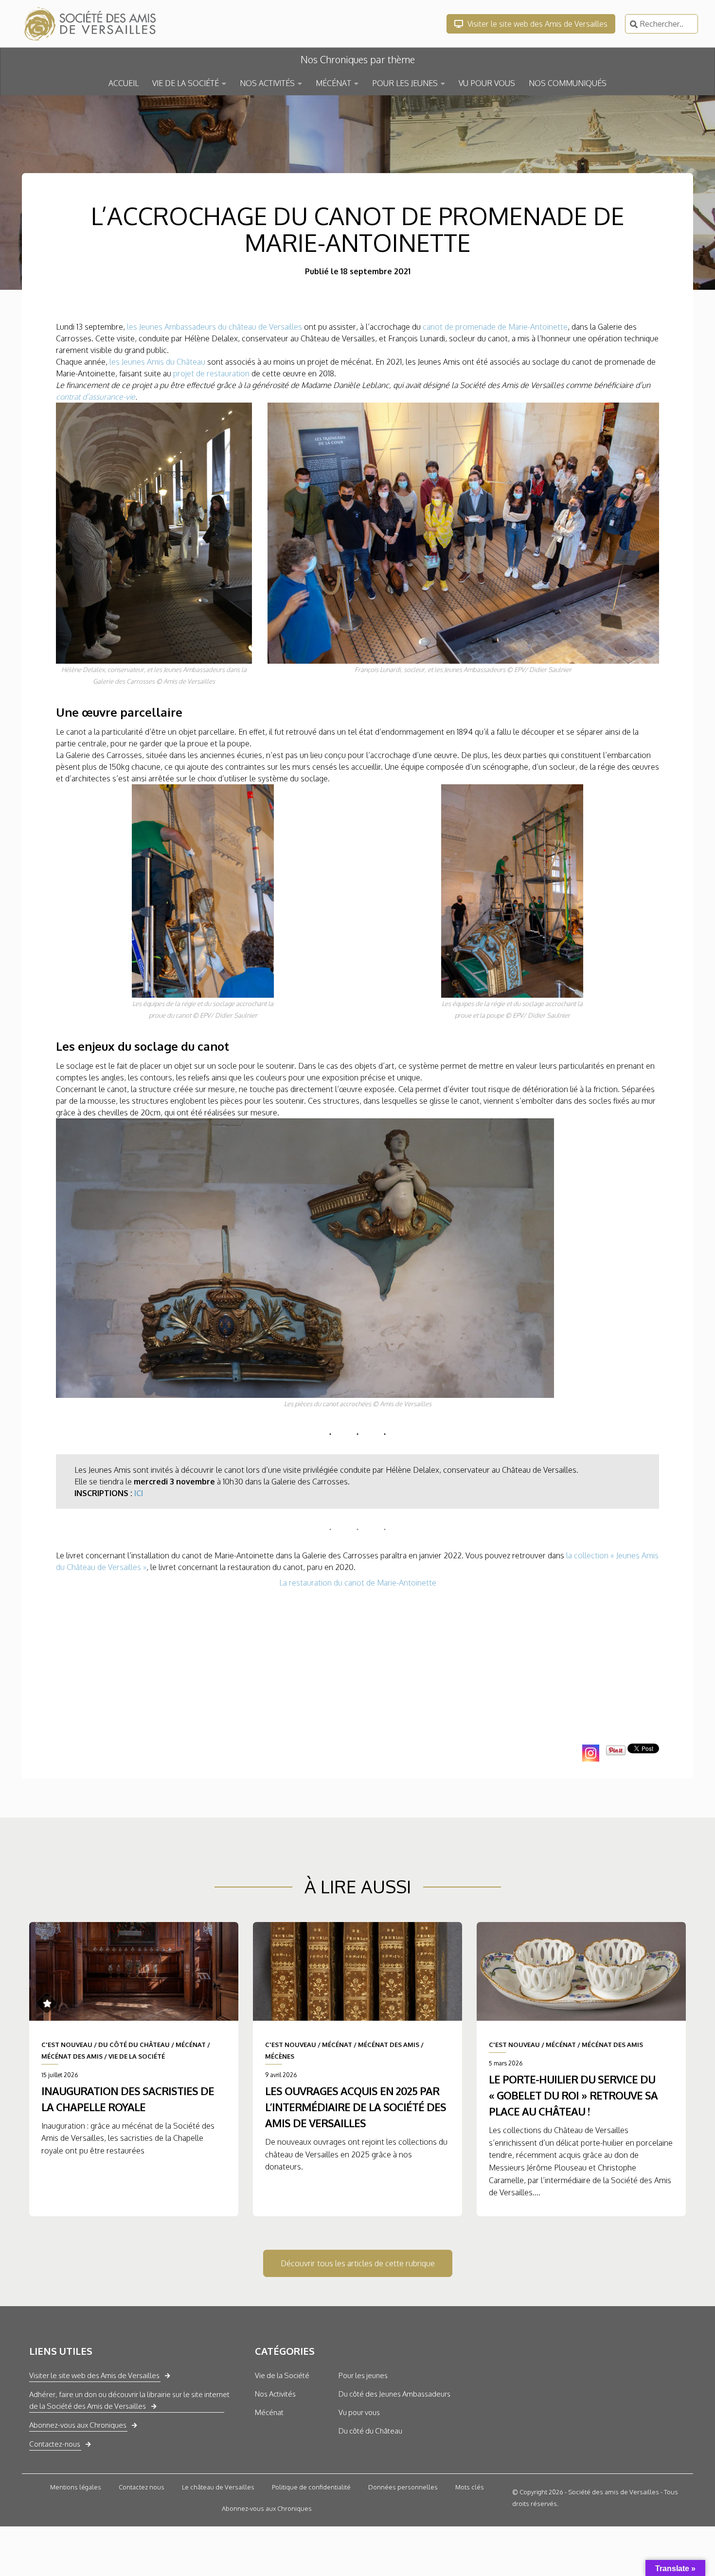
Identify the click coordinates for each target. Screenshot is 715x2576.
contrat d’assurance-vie (96, 397)
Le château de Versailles (218, 2487)
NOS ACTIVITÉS (267, 83)
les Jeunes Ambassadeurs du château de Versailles (214, 327)
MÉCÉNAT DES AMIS (72, 2056)
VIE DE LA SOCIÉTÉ (186, 83)
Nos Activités (275, 2394)
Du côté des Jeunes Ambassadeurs (394, 2394)
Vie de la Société (282, 2375)
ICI (139, 1493)
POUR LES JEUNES (405, 83)
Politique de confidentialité (311, 2487)
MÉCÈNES (280, 2056)
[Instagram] (591, 1753)
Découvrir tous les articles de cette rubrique (358, 2263)
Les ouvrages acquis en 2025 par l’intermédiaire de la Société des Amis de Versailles (356, 2107)
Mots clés (470, 2487)
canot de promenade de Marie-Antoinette (495, 327)
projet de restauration (211, 373)
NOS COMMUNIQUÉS (568, 83)
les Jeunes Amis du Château (157, 362)
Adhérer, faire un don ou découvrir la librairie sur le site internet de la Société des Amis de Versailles (129, 2400)
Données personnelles (403, 2487)
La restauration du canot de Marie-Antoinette (358, 1583)
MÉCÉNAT (333, 83)
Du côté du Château (370, 2431)
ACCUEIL (124, 83)
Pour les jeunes (363, 2375)
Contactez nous (142, 2487)
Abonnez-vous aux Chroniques (78, 2425)
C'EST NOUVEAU (67, 2045)
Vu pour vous (359, 2412)
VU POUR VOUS (487, 83)
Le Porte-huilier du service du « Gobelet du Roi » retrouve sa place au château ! (573, 2095)
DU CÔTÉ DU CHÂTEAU (134, 2045)
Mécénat (269, 2412)
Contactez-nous (55, 2444)
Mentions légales (76, 2487)
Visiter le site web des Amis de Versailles (536, 24)
